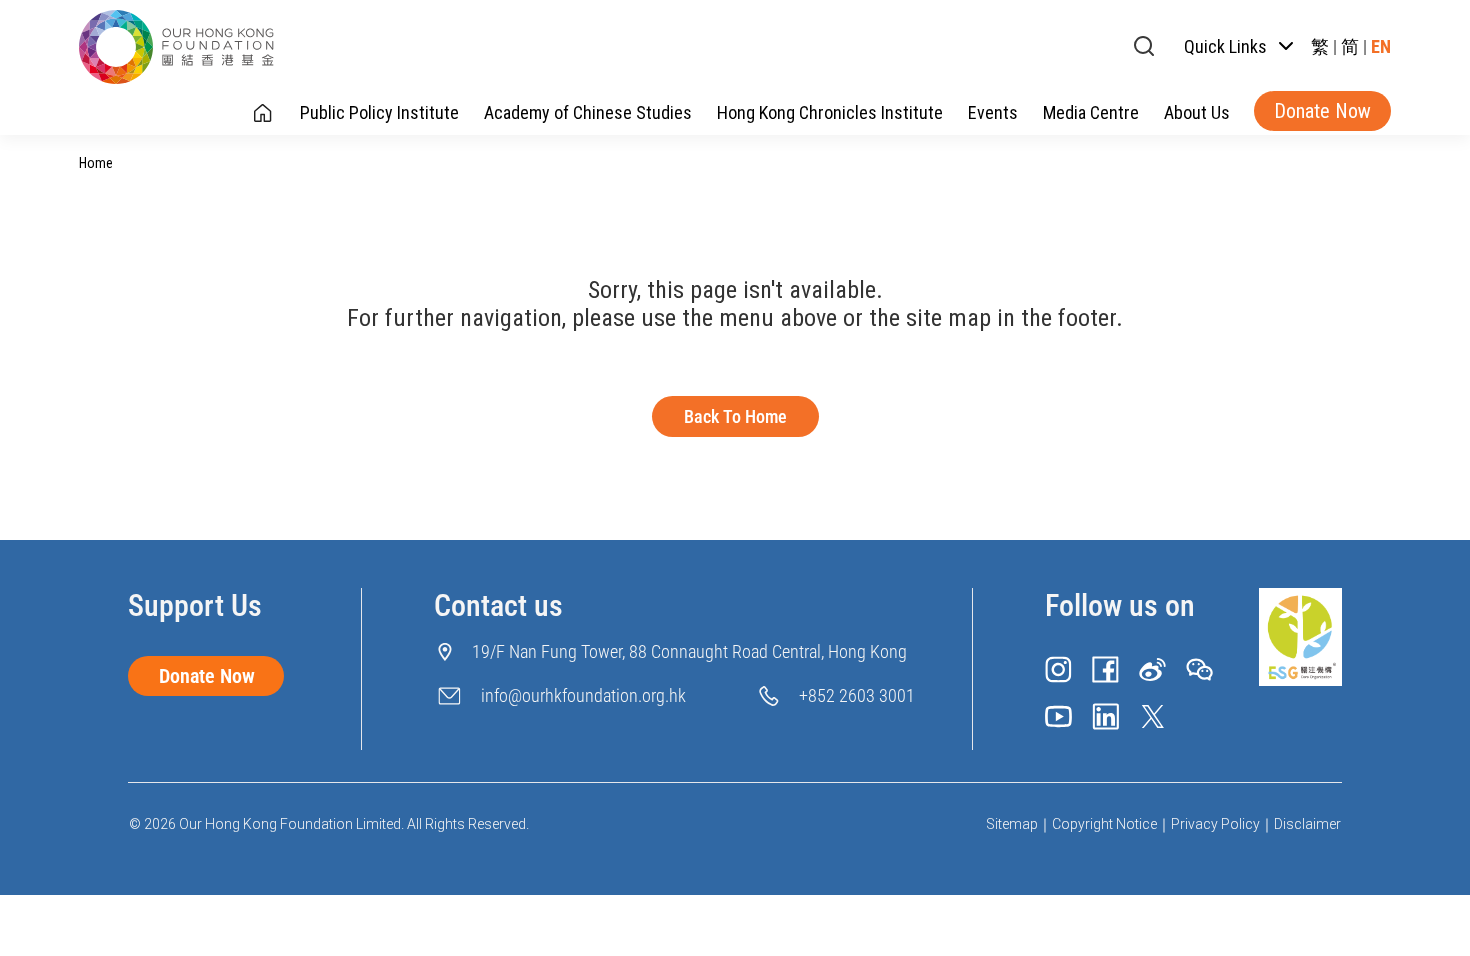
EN (1381, 46)
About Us (1197, 112)
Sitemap (1012, 824)
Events (993, 112)
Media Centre (1091, 112)
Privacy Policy (1215, 824)
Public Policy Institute (379, 112)
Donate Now (1322, 111)
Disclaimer (1307, 824)
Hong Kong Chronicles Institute (830, 112)
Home (96, 163)
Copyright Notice (1104, 824)
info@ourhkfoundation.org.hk (583, 695)
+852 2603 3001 (857, 695)
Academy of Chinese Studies (588, 112)
